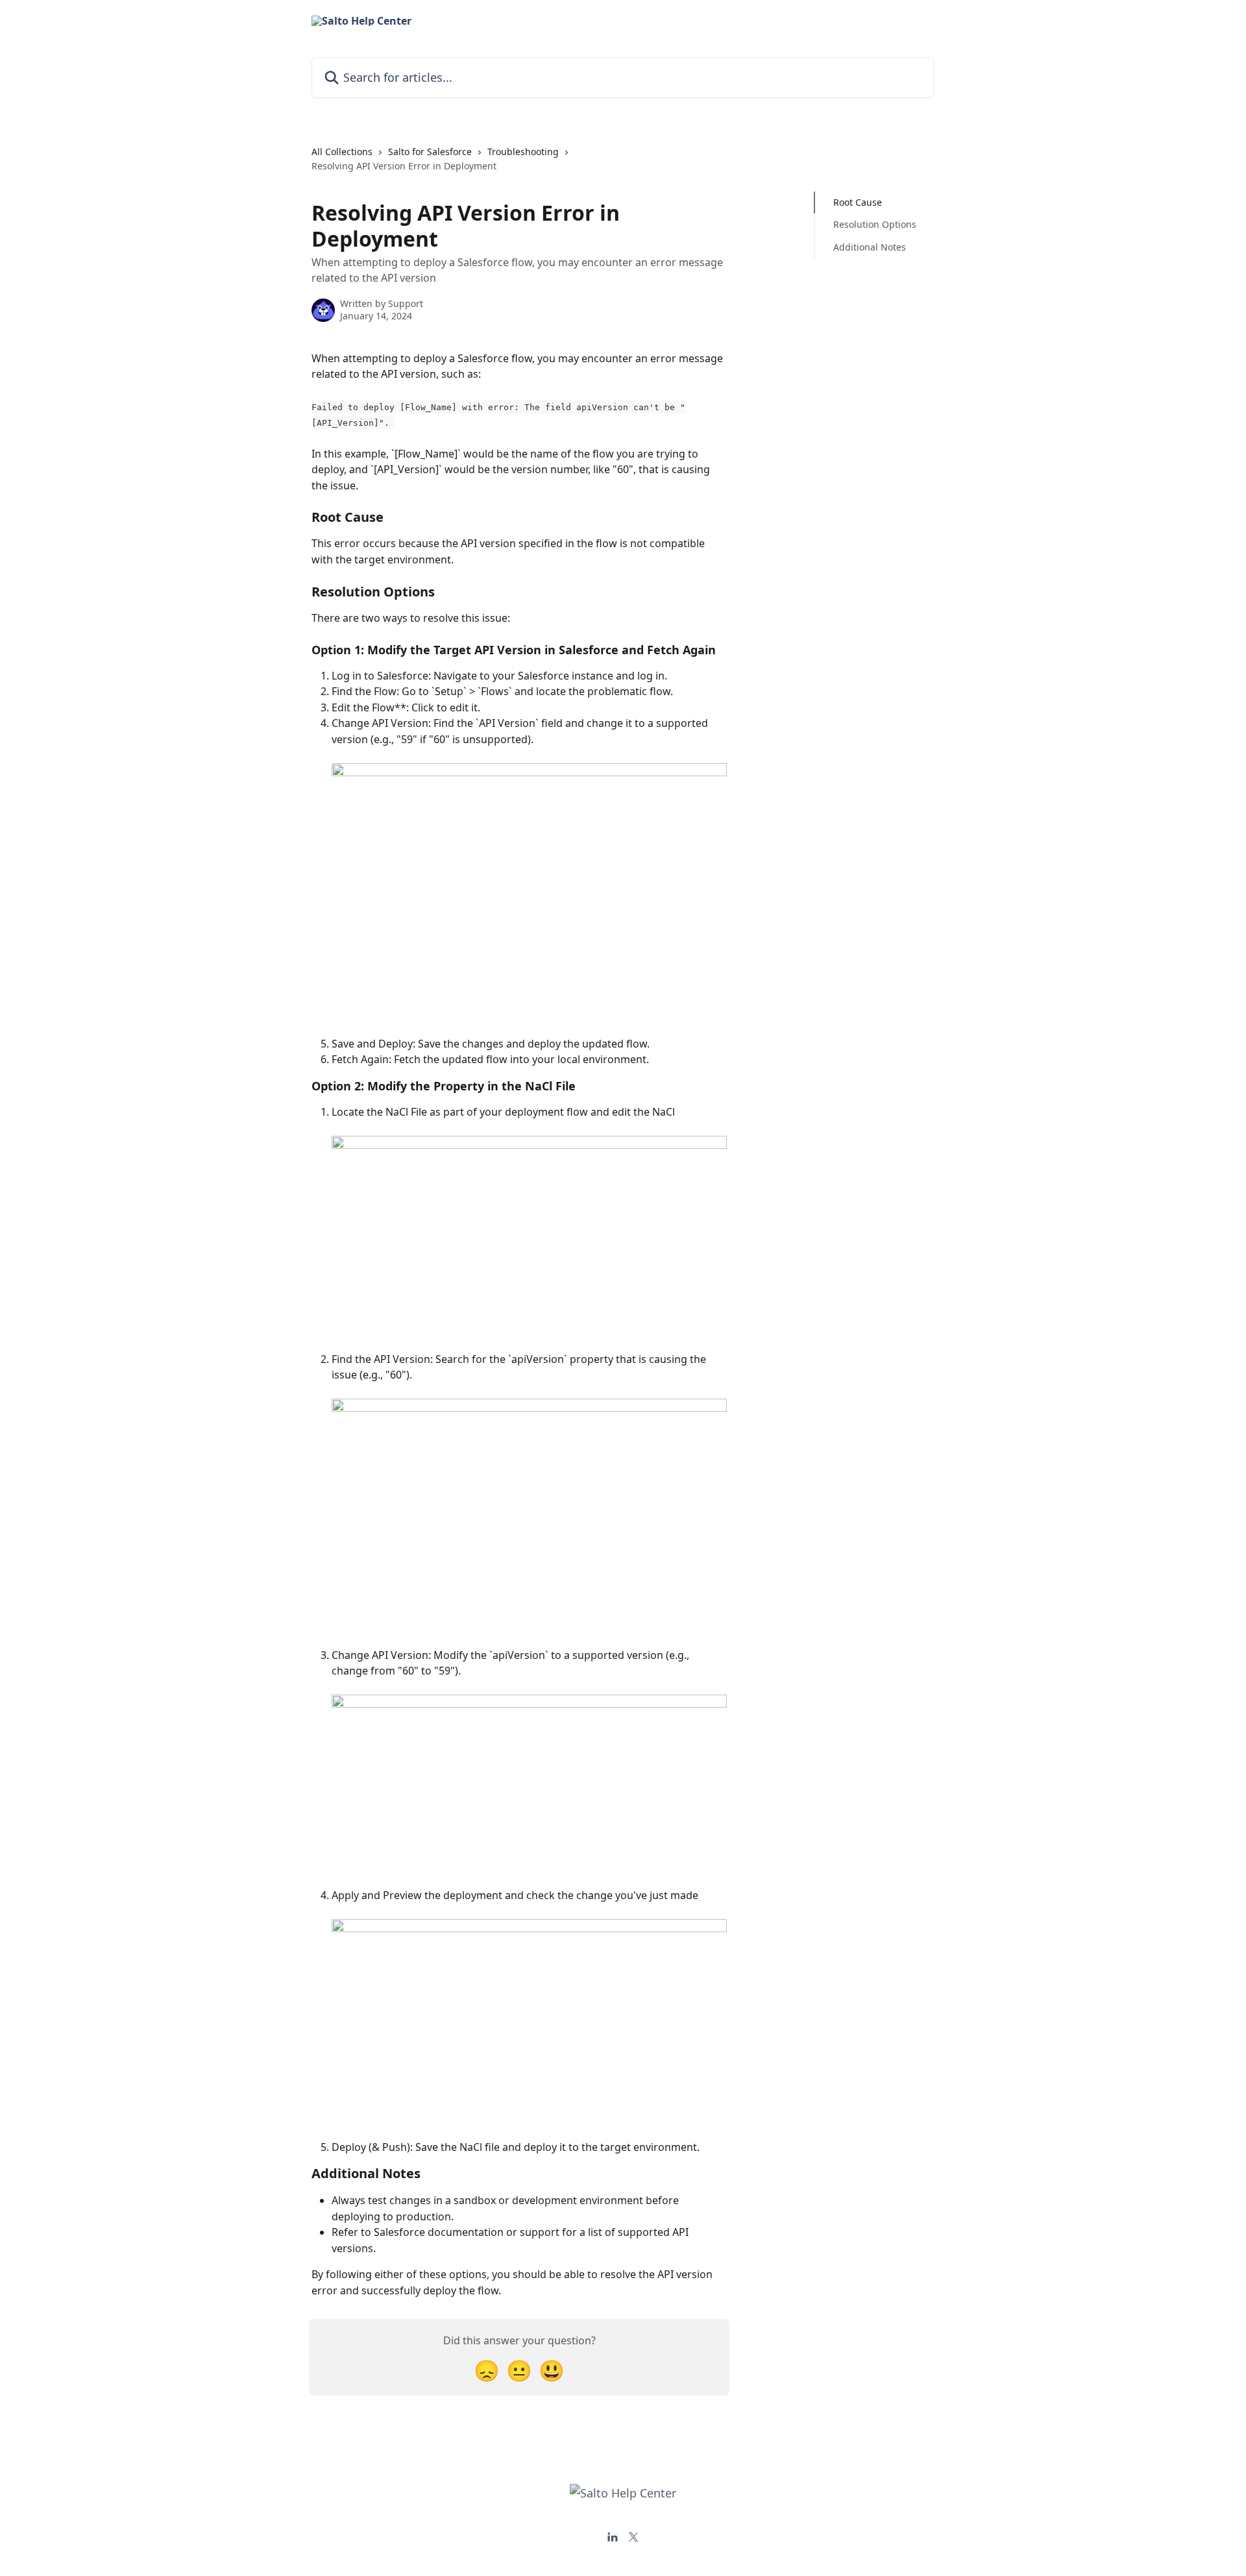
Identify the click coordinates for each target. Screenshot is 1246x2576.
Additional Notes (870, 247)
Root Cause (858, 202)
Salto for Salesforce (430, 152)
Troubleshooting (523, 152)
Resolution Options (875, 224)
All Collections (342, 152)
